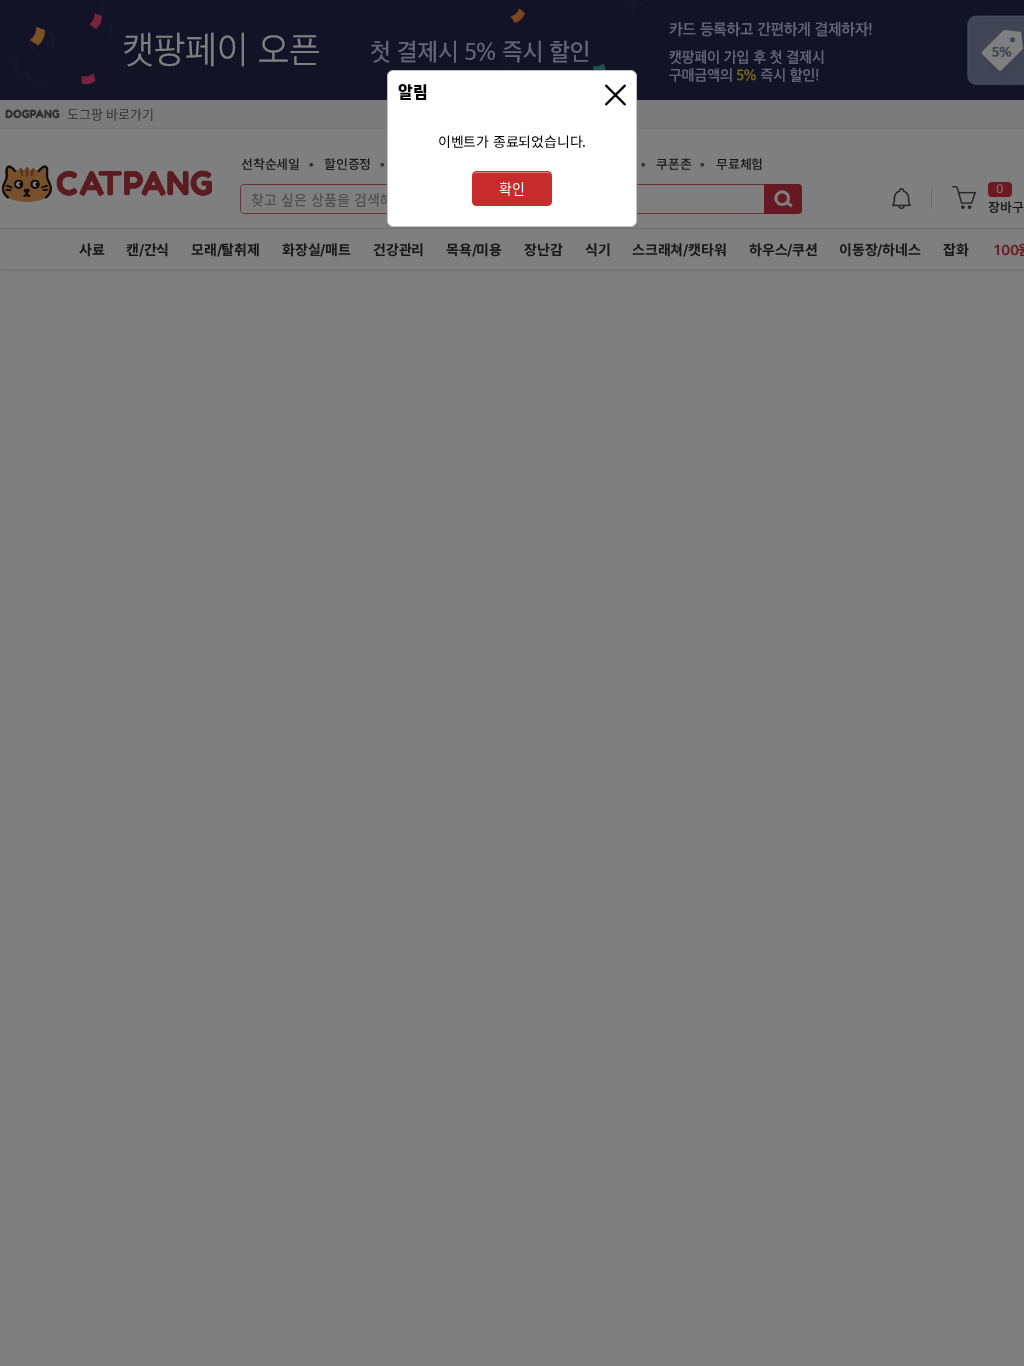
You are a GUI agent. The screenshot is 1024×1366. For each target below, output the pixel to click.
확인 (512, 188)
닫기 (618, 95)
